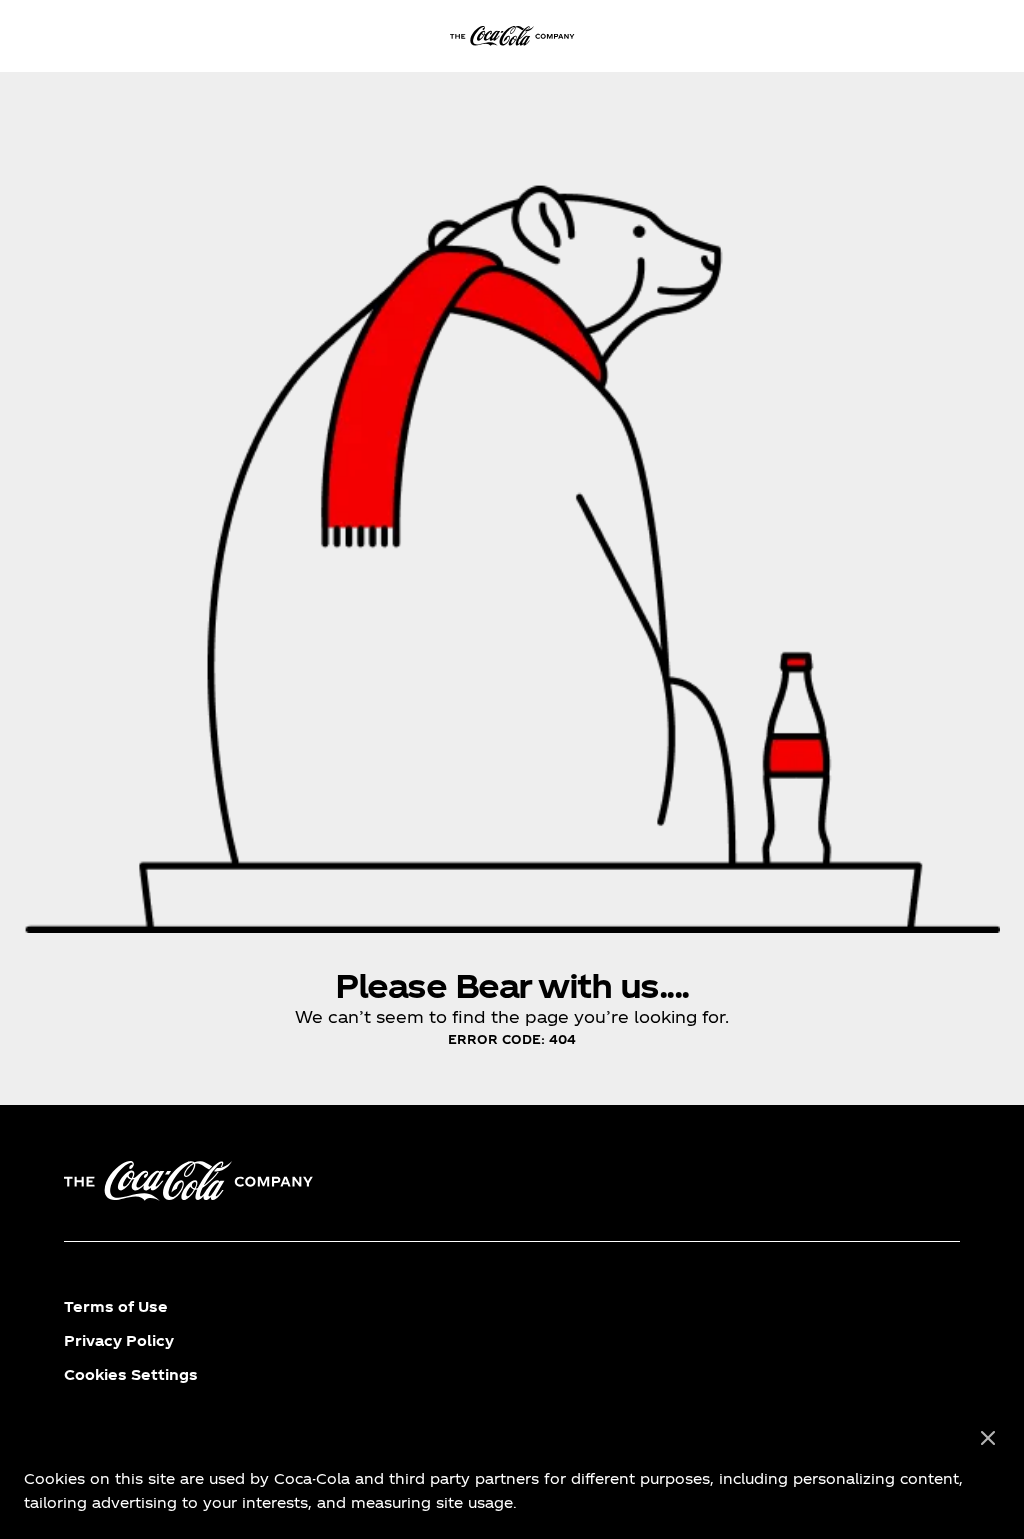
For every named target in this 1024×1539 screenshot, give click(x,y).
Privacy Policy (119, 1340)
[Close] (988, 1439)
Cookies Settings (131, 1374)
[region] (512, 1471)
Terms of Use (116, 1306)
